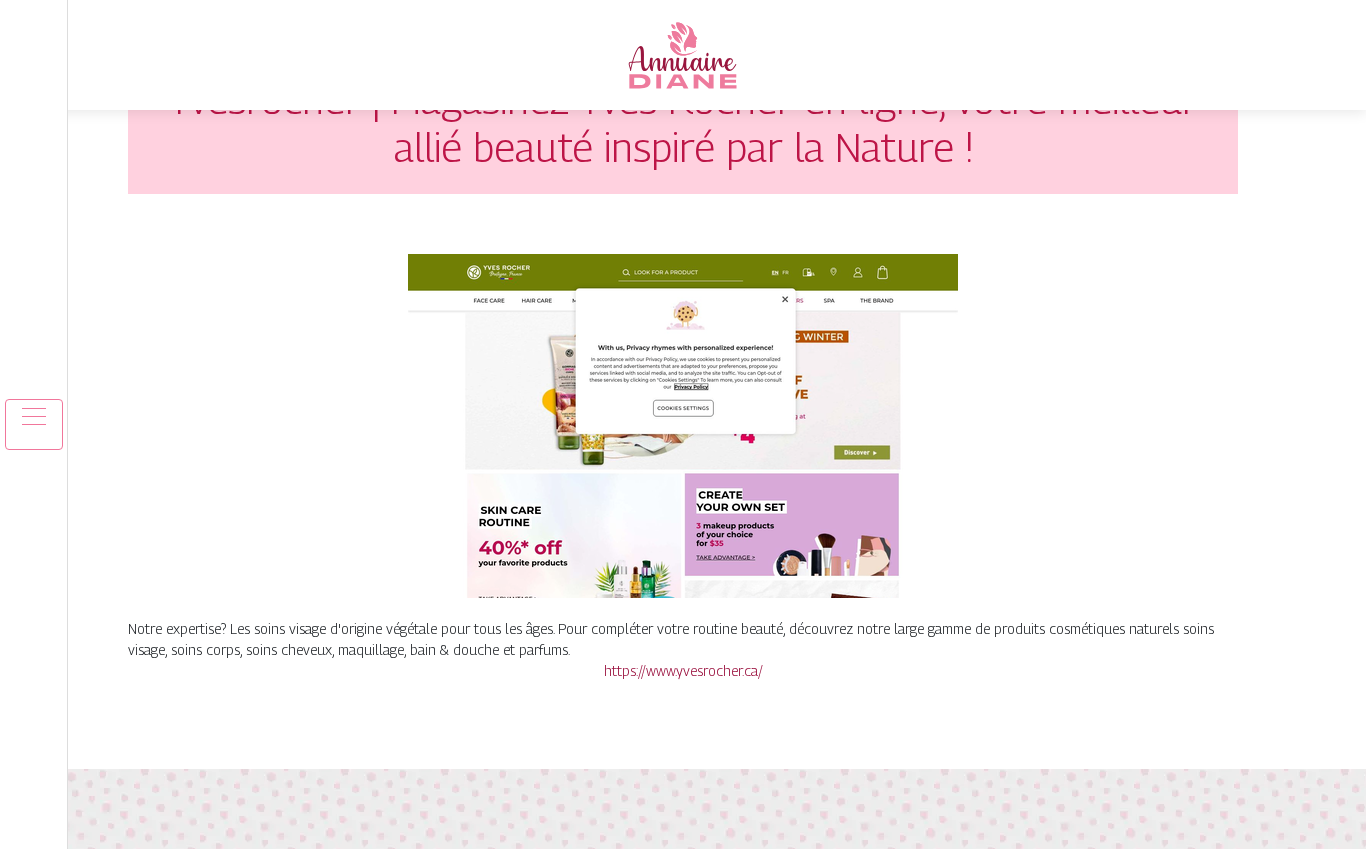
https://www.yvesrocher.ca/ (683, 670)
